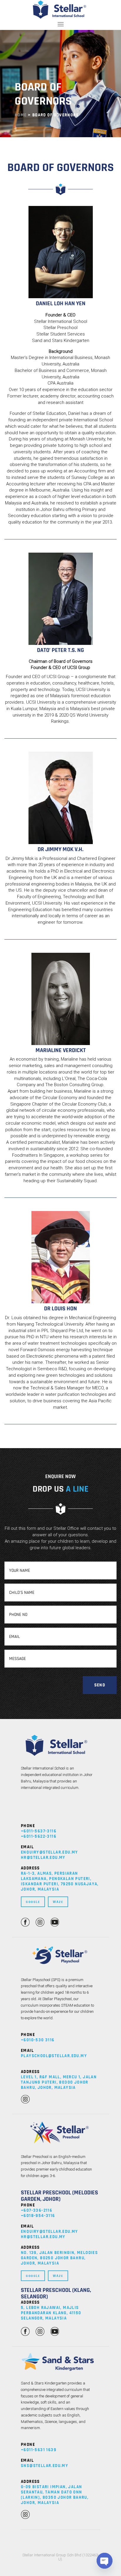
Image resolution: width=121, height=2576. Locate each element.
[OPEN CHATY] (105, 2561)
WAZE (58, 1902)
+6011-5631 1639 (39, 2450)
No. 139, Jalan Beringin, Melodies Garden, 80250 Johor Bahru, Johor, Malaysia (59, 2258)
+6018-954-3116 (38, 2216)
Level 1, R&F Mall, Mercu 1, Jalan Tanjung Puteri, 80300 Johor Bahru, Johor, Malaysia (59, 2082)
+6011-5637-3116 (39, 1831)
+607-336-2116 (37, 2210)
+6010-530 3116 (38, 2040)
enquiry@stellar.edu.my (49, 1852)
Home (21, 115)
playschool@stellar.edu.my (54, 2056)
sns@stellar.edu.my (44, 2466)
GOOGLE (33, 1902)
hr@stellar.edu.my (43, 1858)
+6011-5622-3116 (39, 1836)
